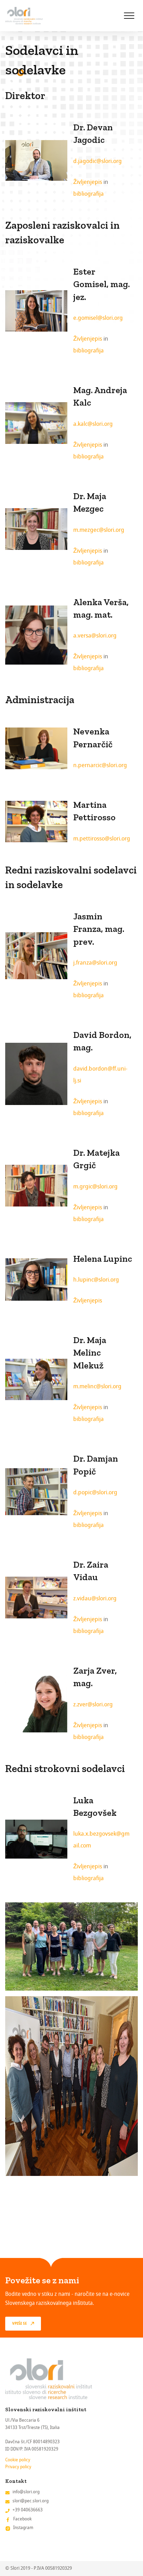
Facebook (22, 2519)
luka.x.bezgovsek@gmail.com (101, 1840)
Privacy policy (18, 2467)
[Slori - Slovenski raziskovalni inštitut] (24, 16)
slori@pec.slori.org (31, 2501)
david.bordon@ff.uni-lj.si (100, 1075)
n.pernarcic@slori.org (100, 765)
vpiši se (20, 2324)
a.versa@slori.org (95, 636)
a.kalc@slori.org (93, 424)
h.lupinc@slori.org (96, 1280)
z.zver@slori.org (93, 1704)
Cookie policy (18, 2460)
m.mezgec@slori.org (99, 530)
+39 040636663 (28, 2510)
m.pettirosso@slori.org (102, 839)
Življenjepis (88, 182)
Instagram (23, 2528)
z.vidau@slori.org (95, 1598)
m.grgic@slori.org (95, 1187)
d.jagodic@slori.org (98, 161)
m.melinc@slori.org (97, 1386)
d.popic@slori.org (95, 1492)
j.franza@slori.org (95, 963)
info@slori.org (26, 2492)
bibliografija (89, 194)
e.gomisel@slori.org (98, 318)
